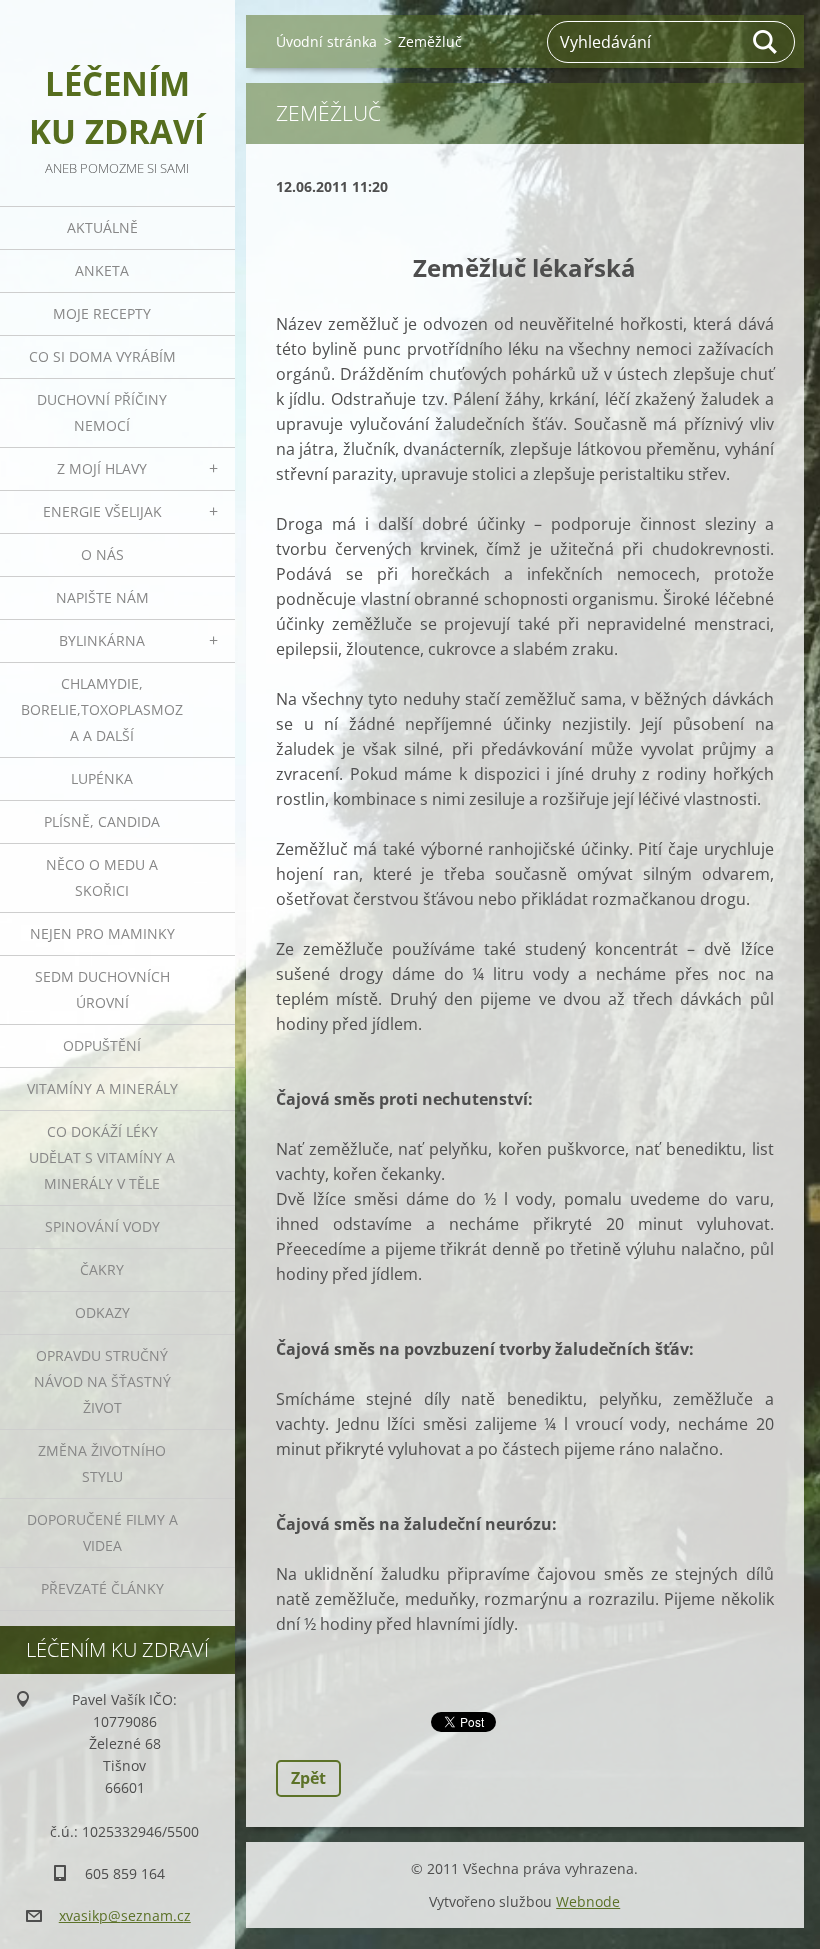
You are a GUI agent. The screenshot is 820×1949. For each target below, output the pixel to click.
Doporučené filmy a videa (102, 1532)
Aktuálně (102, 227)
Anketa (102, 270)
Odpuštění (102, 1045)
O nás (102, 554)
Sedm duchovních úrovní (102, 989)
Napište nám (102, 597)
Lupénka (102, 778)
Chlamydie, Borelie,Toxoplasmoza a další (102, 709)
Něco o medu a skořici (102, 877)
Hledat (766, 42)
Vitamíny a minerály (102, 1088)
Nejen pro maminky (102, 933)
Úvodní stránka (326, 41)
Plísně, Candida (102, 821)
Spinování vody (102, 1226)
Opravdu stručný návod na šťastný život (102, 1381)
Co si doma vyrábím (102, 356)
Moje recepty (102, 313)
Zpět (308, 1778)
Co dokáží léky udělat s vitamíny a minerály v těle (102, 1157)
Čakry (102, 1269)
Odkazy (102, 1312)
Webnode (588, 1901)
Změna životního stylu (102, 1463)
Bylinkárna (102, 640)
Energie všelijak (102, 511)
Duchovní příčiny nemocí (102, 412)
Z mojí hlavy (102, 468)
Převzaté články (102, 1588)
